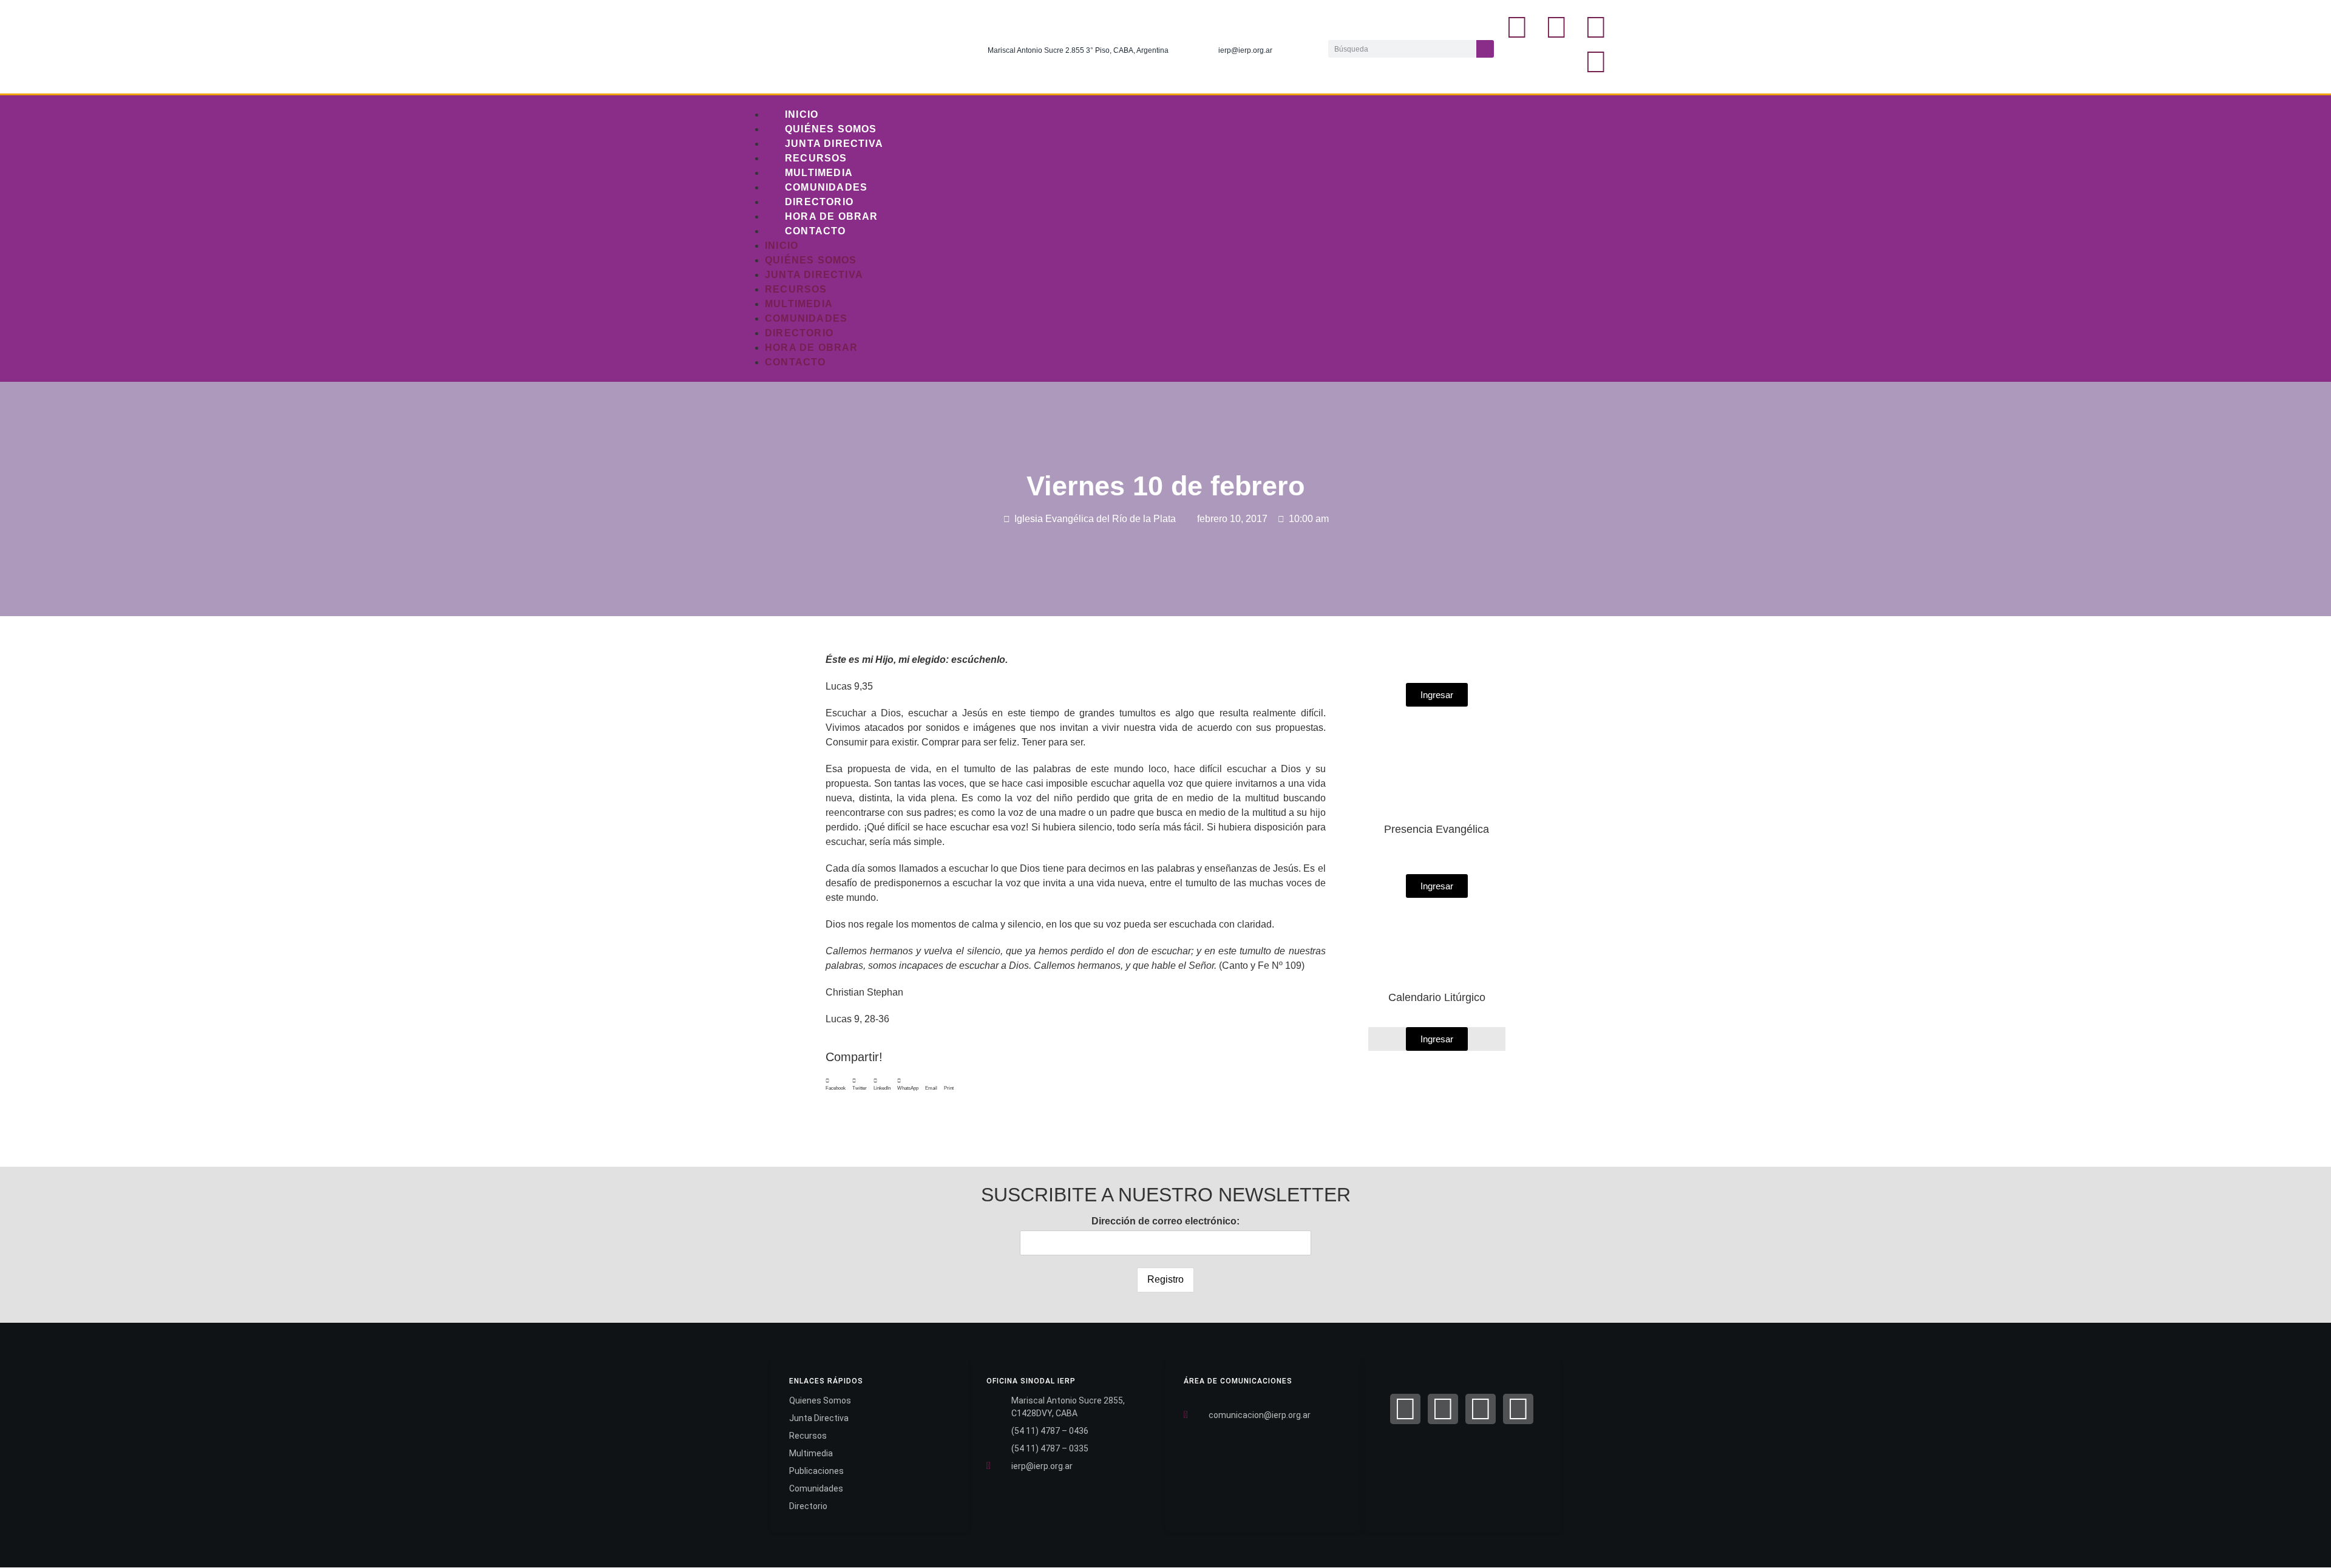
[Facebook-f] (1517, 27)
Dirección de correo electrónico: (1165, 1221)
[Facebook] (1405, 1409)
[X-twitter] (1556, 27)
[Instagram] (1596, 27)
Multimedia (819, 173)
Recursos (816, 158)
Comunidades (826, 187)
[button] (836, 1085)
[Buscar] (1485, 49)
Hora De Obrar (832, 216)
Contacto (816, 231)
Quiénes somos (831, 129)
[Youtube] (1596, 62)
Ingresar (1437, 1039)
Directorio (819, 202)
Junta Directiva (834, 144)
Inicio (802, 114)
